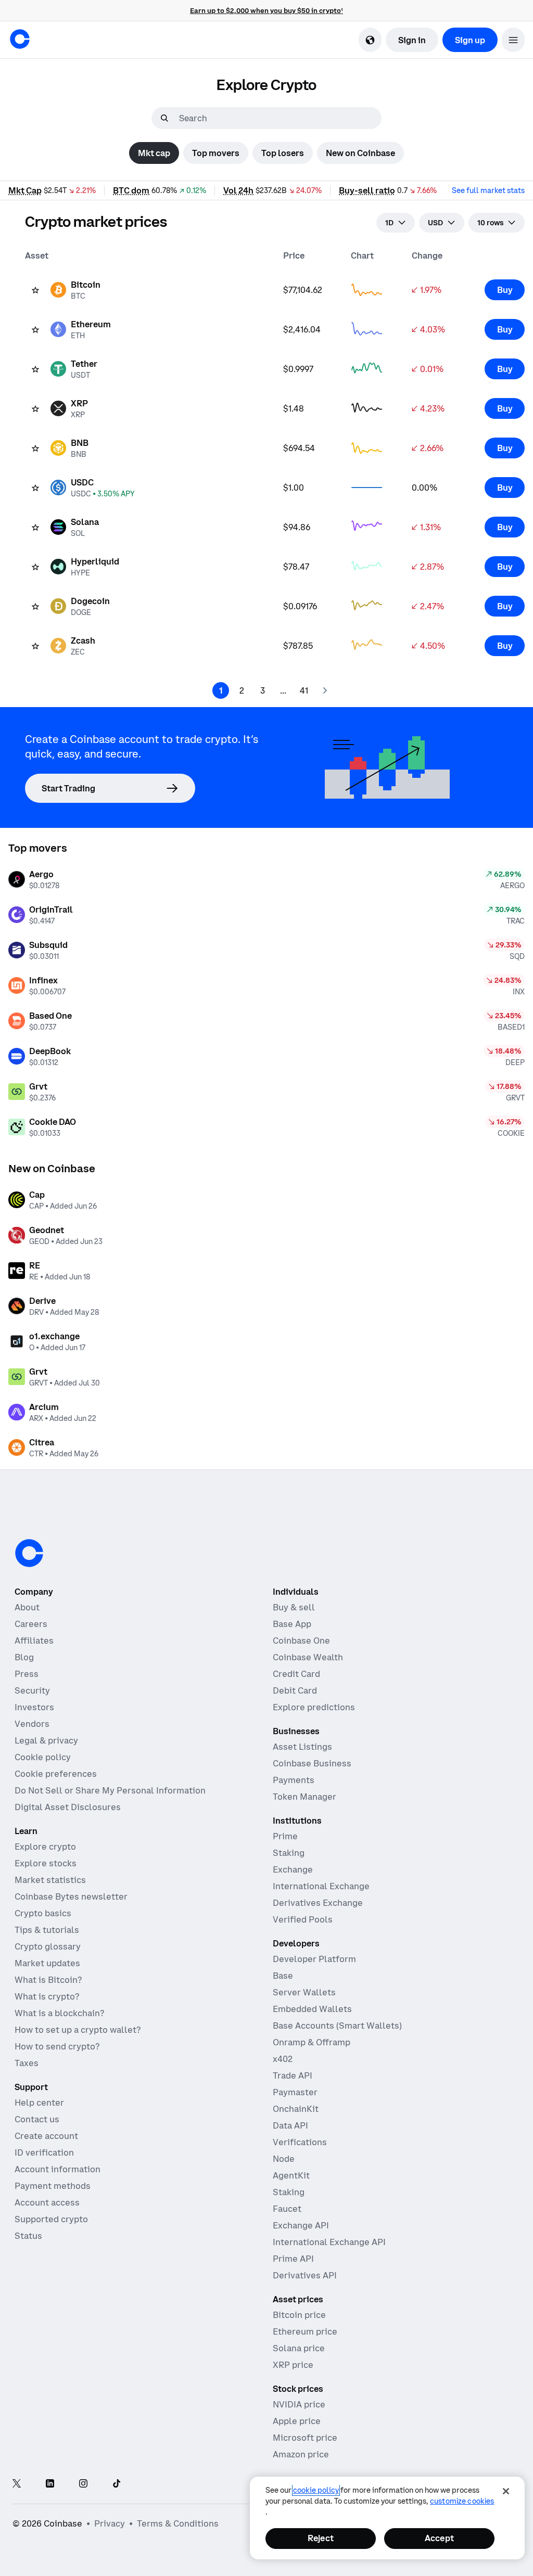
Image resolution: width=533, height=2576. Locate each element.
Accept (439, 2538)
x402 (283, 2059)
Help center (39, 2103)
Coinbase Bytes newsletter (71, 1896)
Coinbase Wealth (308, 1657)
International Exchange (321, 1886)
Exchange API (301, 2225)
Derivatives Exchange (318, 1903)
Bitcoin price (299, 2315)
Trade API (293, 2075)
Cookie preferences (56, 1774)
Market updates (47, 1963)
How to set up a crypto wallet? (78, 2030)
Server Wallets (304, 1992)
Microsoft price (305, 2438)
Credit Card (296, 1674)
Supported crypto (51, 2219)
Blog (24, 1657)
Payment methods (53, 2186)
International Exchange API (329, 2242)
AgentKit (291, 2175)
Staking (289, 1853)
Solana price (299, 2348)
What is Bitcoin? (48, 1980)
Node (284, 2159)
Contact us (37, 2119)
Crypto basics (43, 1913)
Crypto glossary (48, 1946)
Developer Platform (314, 1959)
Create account (46, 2136)
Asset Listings (302, 1747)
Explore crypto (45, 1847)
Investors (34, 1707)
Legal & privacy (46, 1740)
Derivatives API (305, 2275)
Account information (58, 2169)
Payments (294, 1780)
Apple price (297, 2421)
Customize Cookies (462, 2501)
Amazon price (301, 2454)
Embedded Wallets (312, 2009)
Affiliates (34, 1641)
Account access (47, 2202)
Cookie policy (43, 1757)
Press (27, 1674)
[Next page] (325, 690)
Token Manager (304, 1797)
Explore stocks (46, 1863)
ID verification (44, 2152)
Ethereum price (305, 2331)
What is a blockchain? (59, 2013)
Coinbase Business (312, 1763)
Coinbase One (301, 1641)
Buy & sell (294, 1607)
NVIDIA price (299, 2404)
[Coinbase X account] (17, 2484)
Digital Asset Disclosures (68, 1807)
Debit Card (295, 1690)
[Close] (506, 2491)
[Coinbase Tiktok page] (117, 2484)
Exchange (293, 1869)
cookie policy (316, 2490)
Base (283, 1976)
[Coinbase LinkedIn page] (50, 2484)
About (27, 1607)
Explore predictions (314, 1707)
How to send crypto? (57, 2046)
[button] (513, 40)
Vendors (32, 1724)
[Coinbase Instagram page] (83, 2484)
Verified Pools (303, 1919)
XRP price (293, 2365)
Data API (290, 2125)
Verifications (300, 2142)
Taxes (27, 2063)
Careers (31, 1624)
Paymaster (295, 2092)
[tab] (154, 153)
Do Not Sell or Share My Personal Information (110, 1790)
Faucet (287, 2209)
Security (32, 1690)
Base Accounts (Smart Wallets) (337, 2026)
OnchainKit (296, 2109)
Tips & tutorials (47, 1930)
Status (28, 2236)
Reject (321, 2538)
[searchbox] (279, 118)
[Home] (20, 39)
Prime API (293, 2259)
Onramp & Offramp (312, 2042)
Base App (292, 1624)
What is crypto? (47, 1996)
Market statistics (50, 1880)
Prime (285, 1836)
